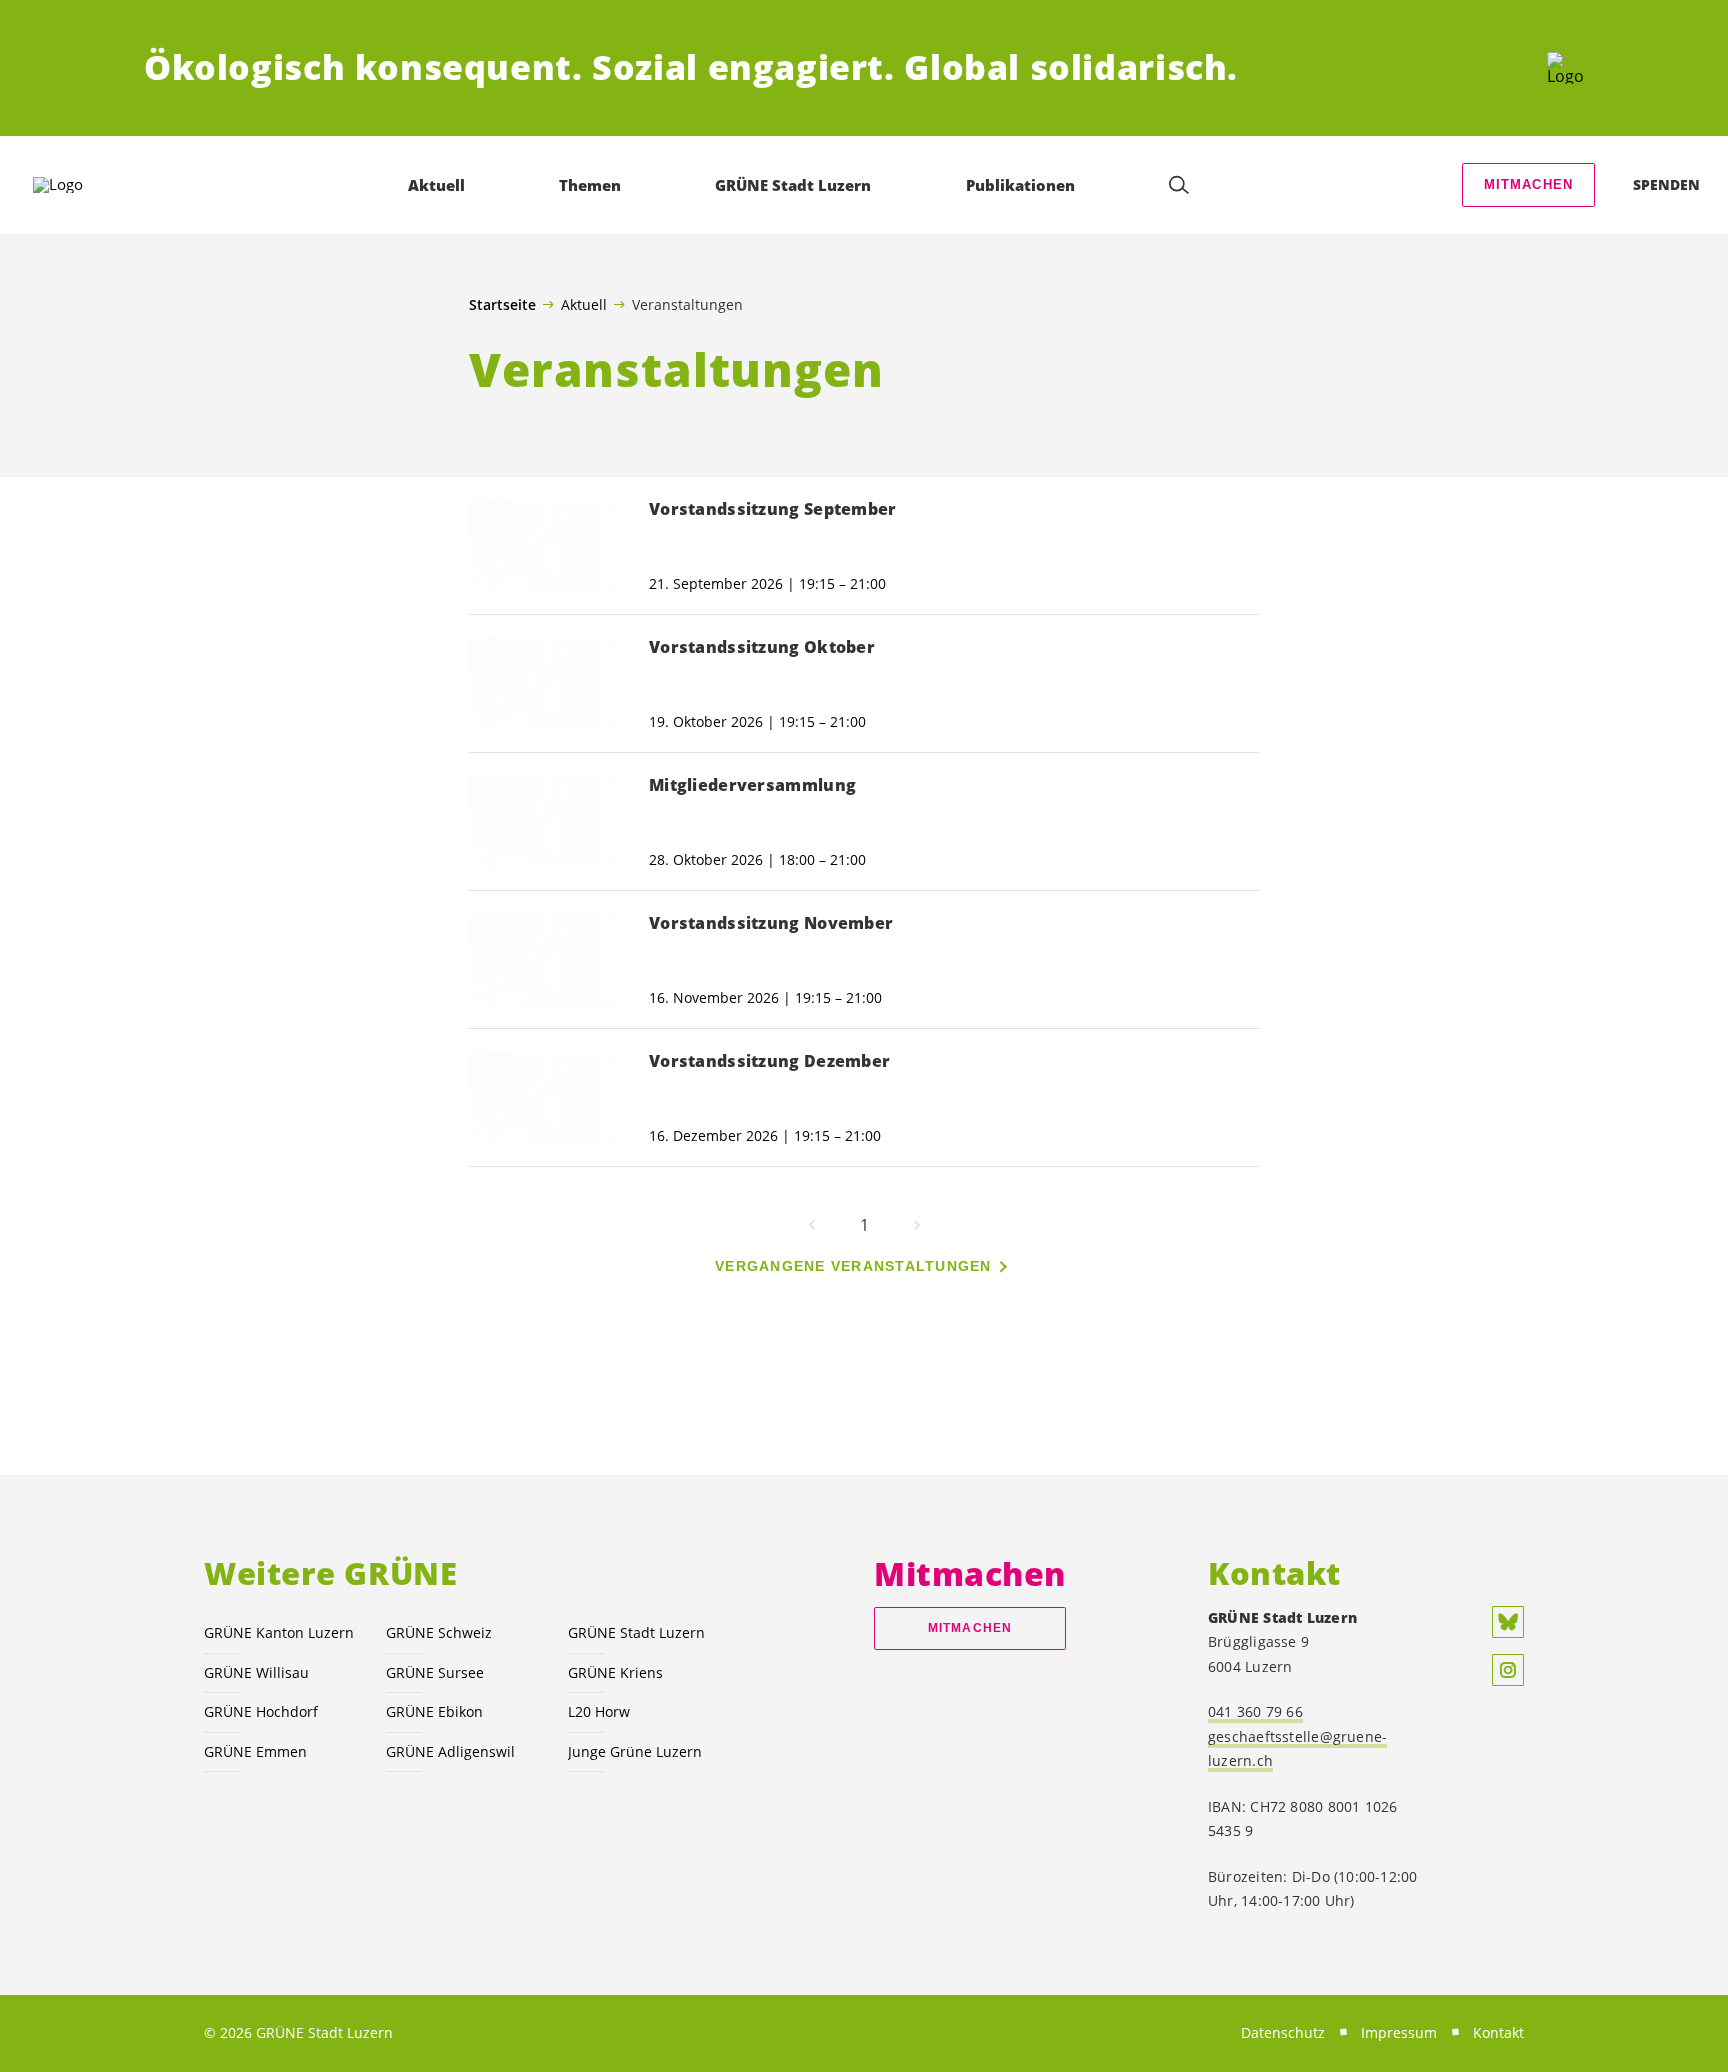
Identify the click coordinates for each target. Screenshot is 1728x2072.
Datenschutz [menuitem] (1283, 2032)
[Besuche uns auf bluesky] (1508, 1622)
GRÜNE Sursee (435, 1672)
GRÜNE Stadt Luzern (636, 1632)
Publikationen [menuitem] (1020, 185)
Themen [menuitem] (590, 185)
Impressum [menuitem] (1399, 2032)
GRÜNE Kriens (615, 1672)
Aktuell (584, 304)
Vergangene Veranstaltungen (853, 1266)
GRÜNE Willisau (256, 1672)
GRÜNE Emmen (255, 1751)
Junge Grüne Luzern (635, 1751)
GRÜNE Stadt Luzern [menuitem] (793, 185)
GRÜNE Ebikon (434, 1711)
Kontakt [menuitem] (1498, 2032)
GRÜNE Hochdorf (261, 1711)
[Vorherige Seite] (812, 1225)
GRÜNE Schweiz (439, 1632)
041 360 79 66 (1255, 1711)
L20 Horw (599, 1711)
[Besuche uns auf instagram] (1508, 1670)
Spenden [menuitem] (1666, 184)
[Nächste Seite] (917, 1225)
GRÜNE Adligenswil (450, 1751)
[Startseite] (1565, 68)
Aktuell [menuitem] (436, 185)
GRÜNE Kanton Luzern (279, 1632)
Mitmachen (1529, 184)
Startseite (502, 305)
